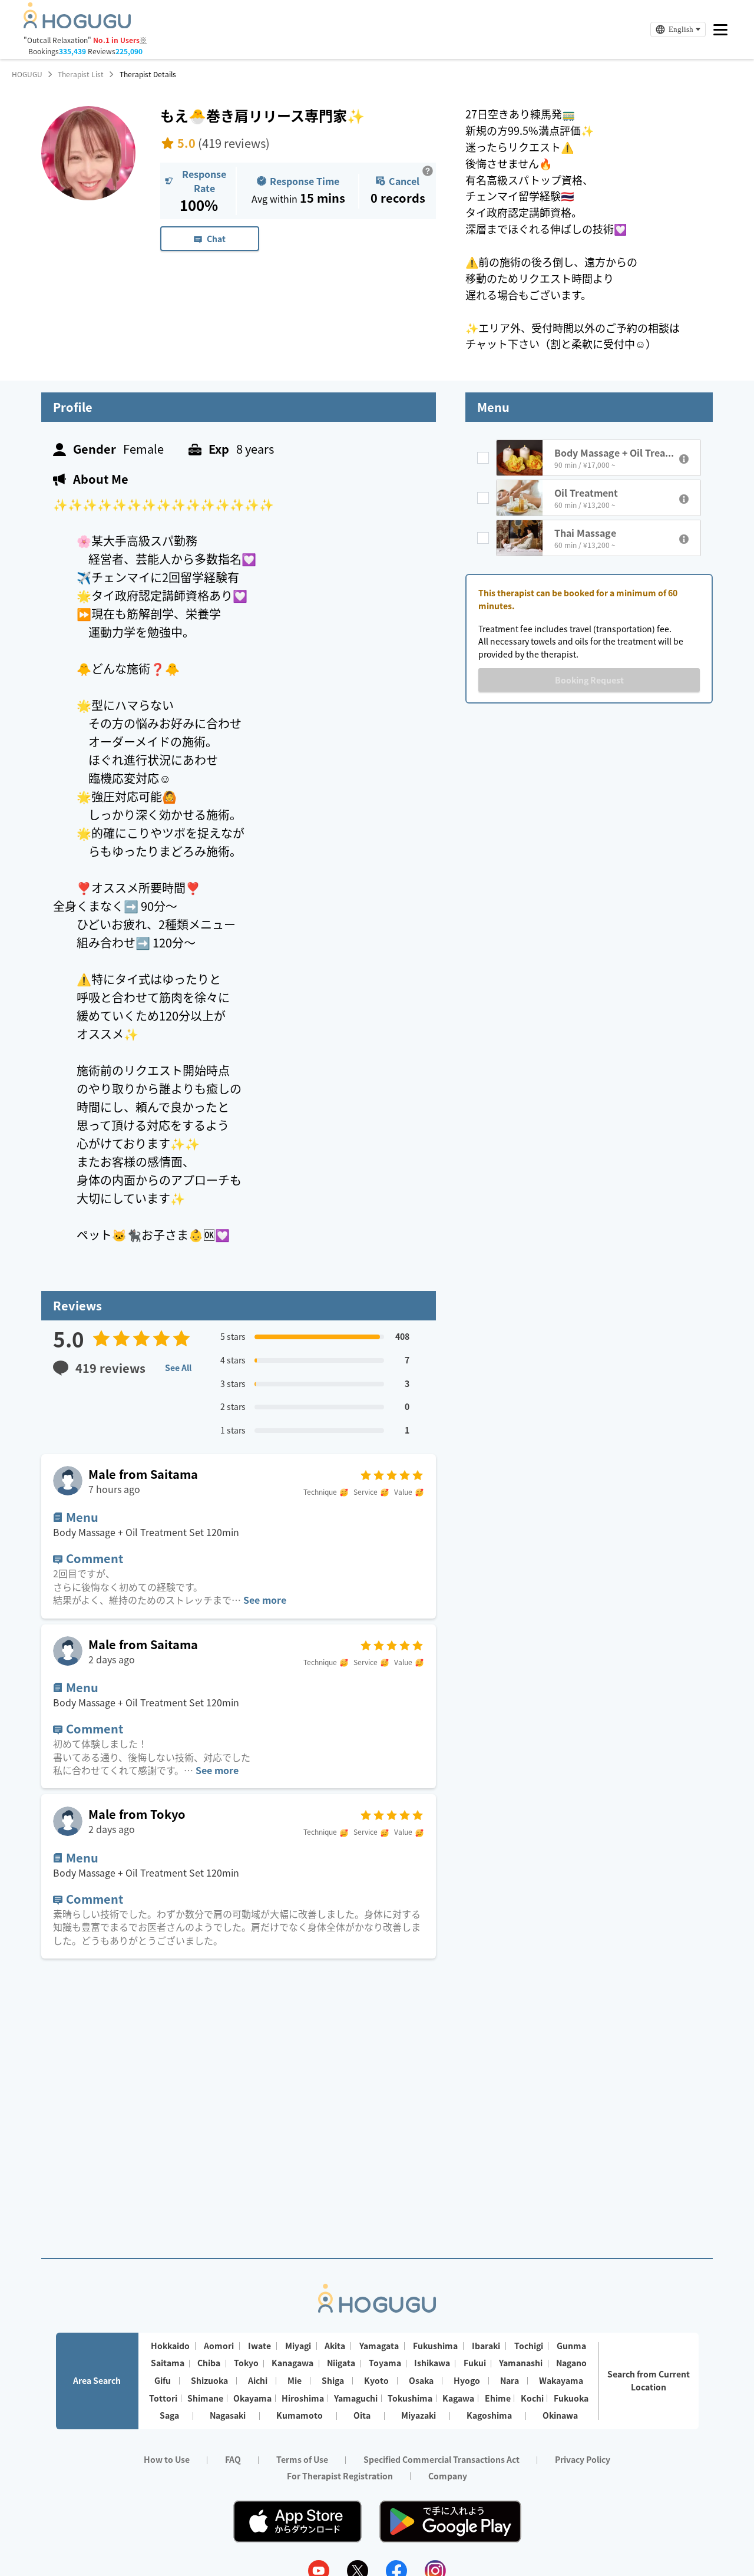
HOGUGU (27, 74)
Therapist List (81, 74)
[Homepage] (77, 25)
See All (178, 1368)
